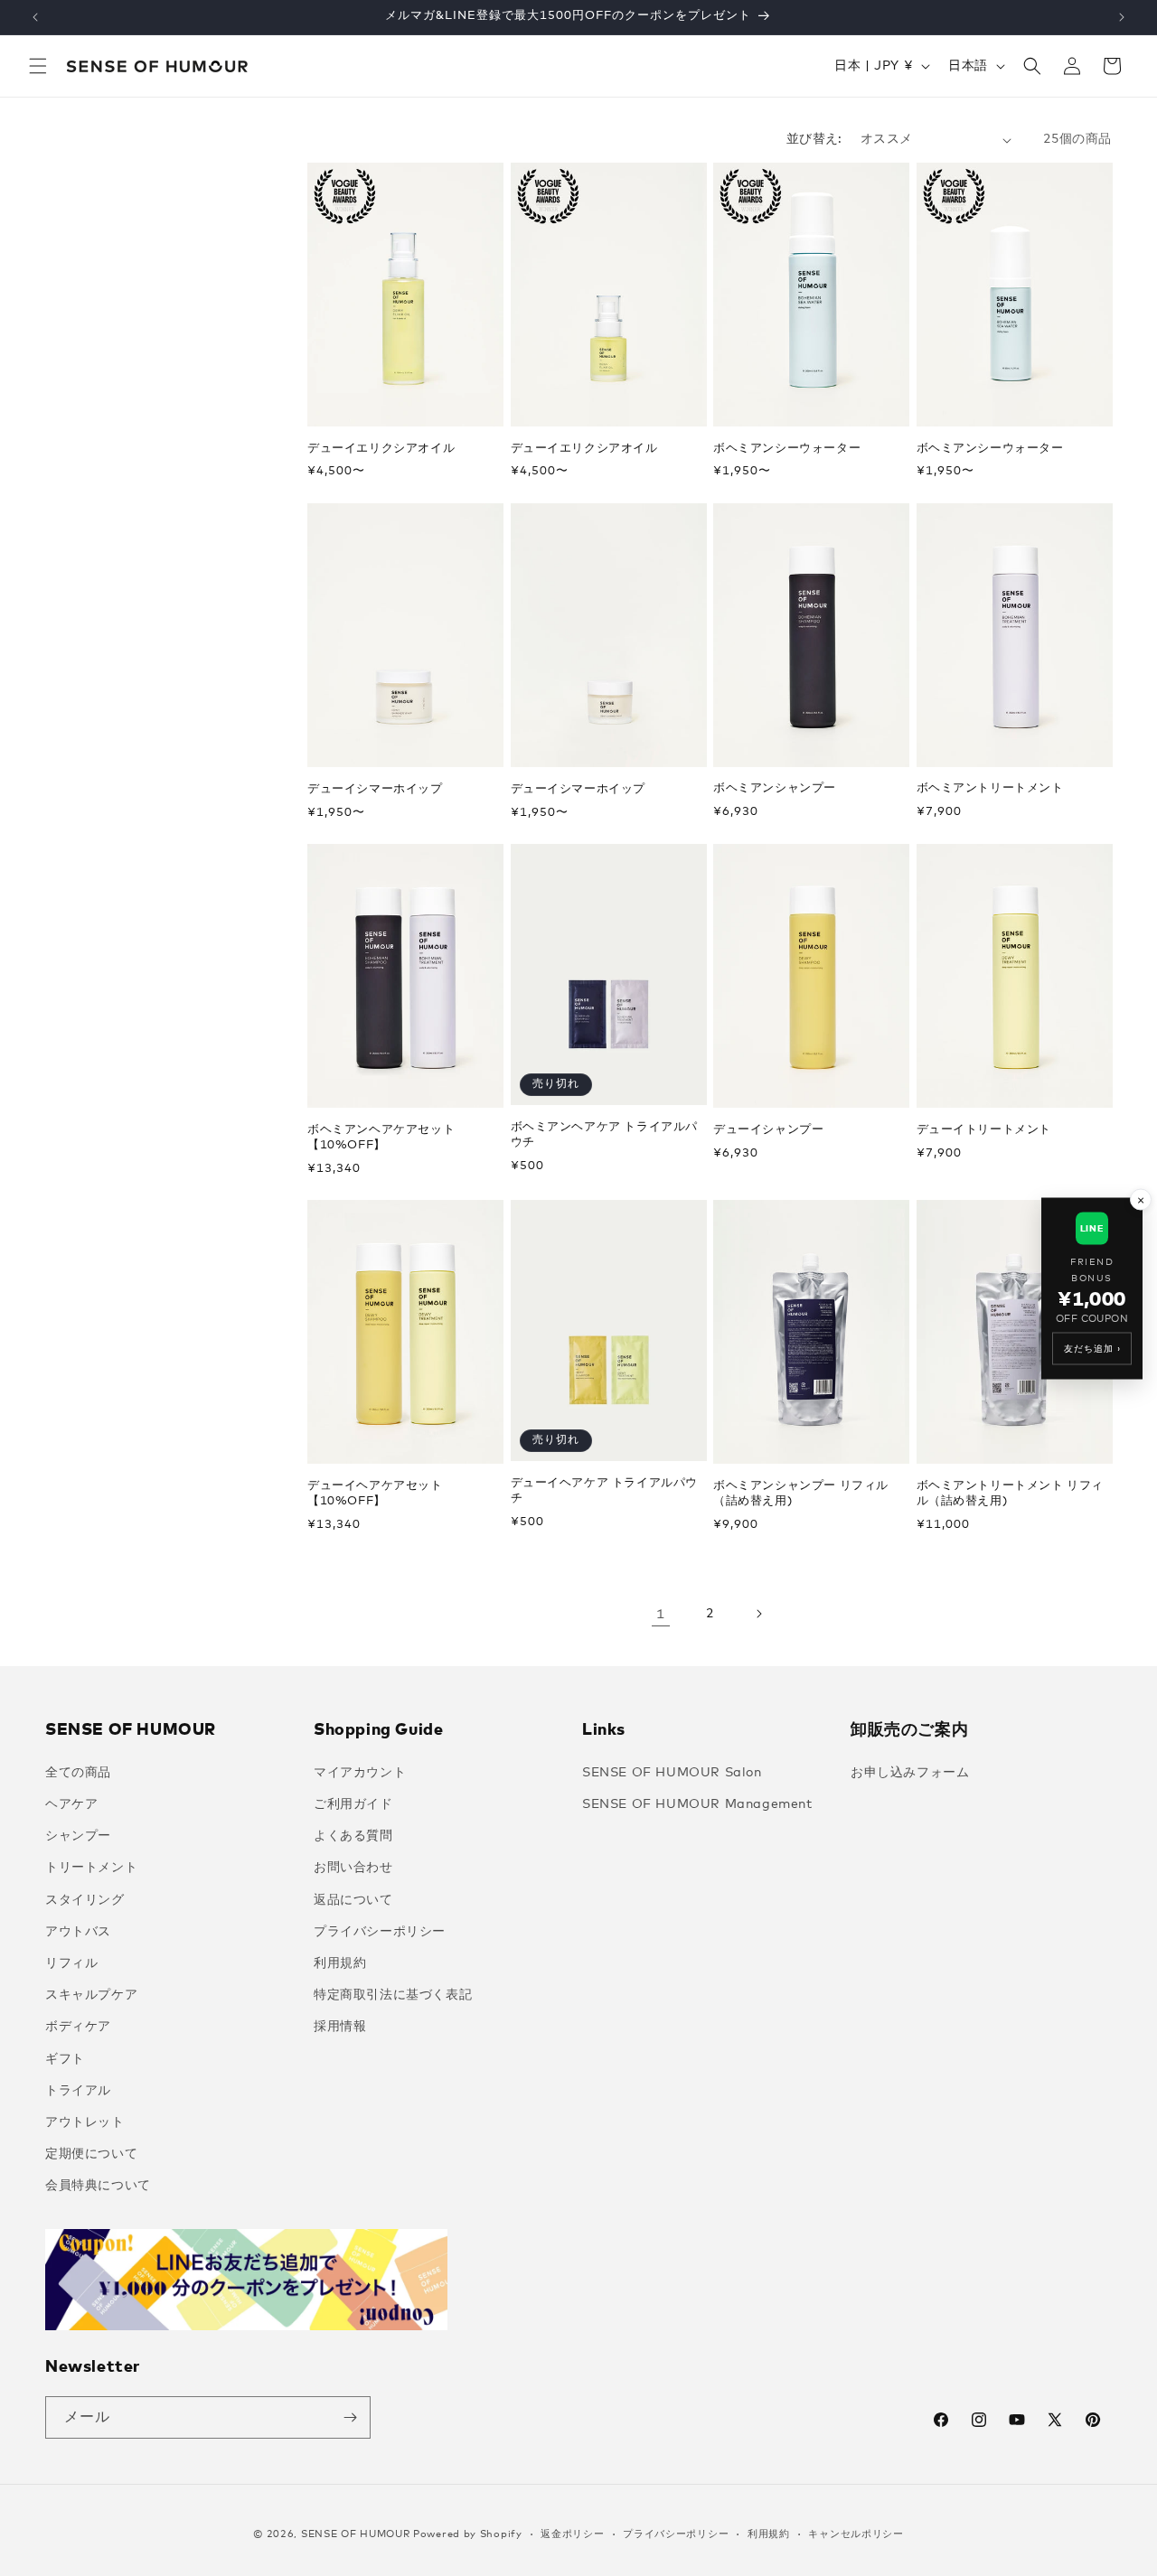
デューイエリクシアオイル (381, 449)
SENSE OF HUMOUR (356, 2534)
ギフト (65, 2059)
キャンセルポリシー (856, 2534)
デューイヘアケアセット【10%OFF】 (375, 1494)
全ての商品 (78, 1773)
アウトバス (78, 1932)
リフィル (71, 1963)
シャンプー (78, 1836)
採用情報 (340, 2027)
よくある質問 (353, 1836)
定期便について (91, 2154)
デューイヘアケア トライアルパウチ (605, 1491)
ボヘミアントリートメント (990, 788)
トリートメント (91, 1868)
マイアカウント (360, 1773)
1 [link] (661, 1614)
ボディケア (78, 2027)
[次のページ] (758, 1614)
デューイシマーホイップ (375, 789)
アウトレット (85, 2122)
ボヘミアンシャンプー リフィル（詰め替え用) (801, 1494)
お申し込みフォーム (910, 1773)
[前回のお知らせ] (35, 17)
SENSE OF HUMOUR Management (697, 1804)
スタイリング (85, 1900)
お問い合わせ (353, 1868)
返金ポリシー (572, 2534)
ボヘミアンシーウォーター (787, 449)
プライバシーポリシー (380, 1932)
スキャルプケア (91, 1995)
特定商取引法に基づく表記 (393, 1995)
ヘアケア (71, 1804)
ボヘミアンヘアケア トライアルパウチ (605, 1135)
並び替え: (814, 139)
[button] (38, 66)
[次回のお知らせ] (1122, 17)
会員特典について (98, 2186)
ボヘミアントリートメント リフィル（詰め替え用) (1011, 1494)
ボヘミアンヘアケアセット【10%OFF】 (381, 1138)
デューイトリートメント (984, 1130)
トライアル (78, 2091)
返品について (353, 1900)
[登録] (350, 2417)
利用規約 (340, 1963)
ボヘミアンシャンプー (775, 788)
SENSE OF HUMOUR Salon (672, 1773)
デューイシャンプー (768, 1130)
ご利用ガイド (353, 1804)
